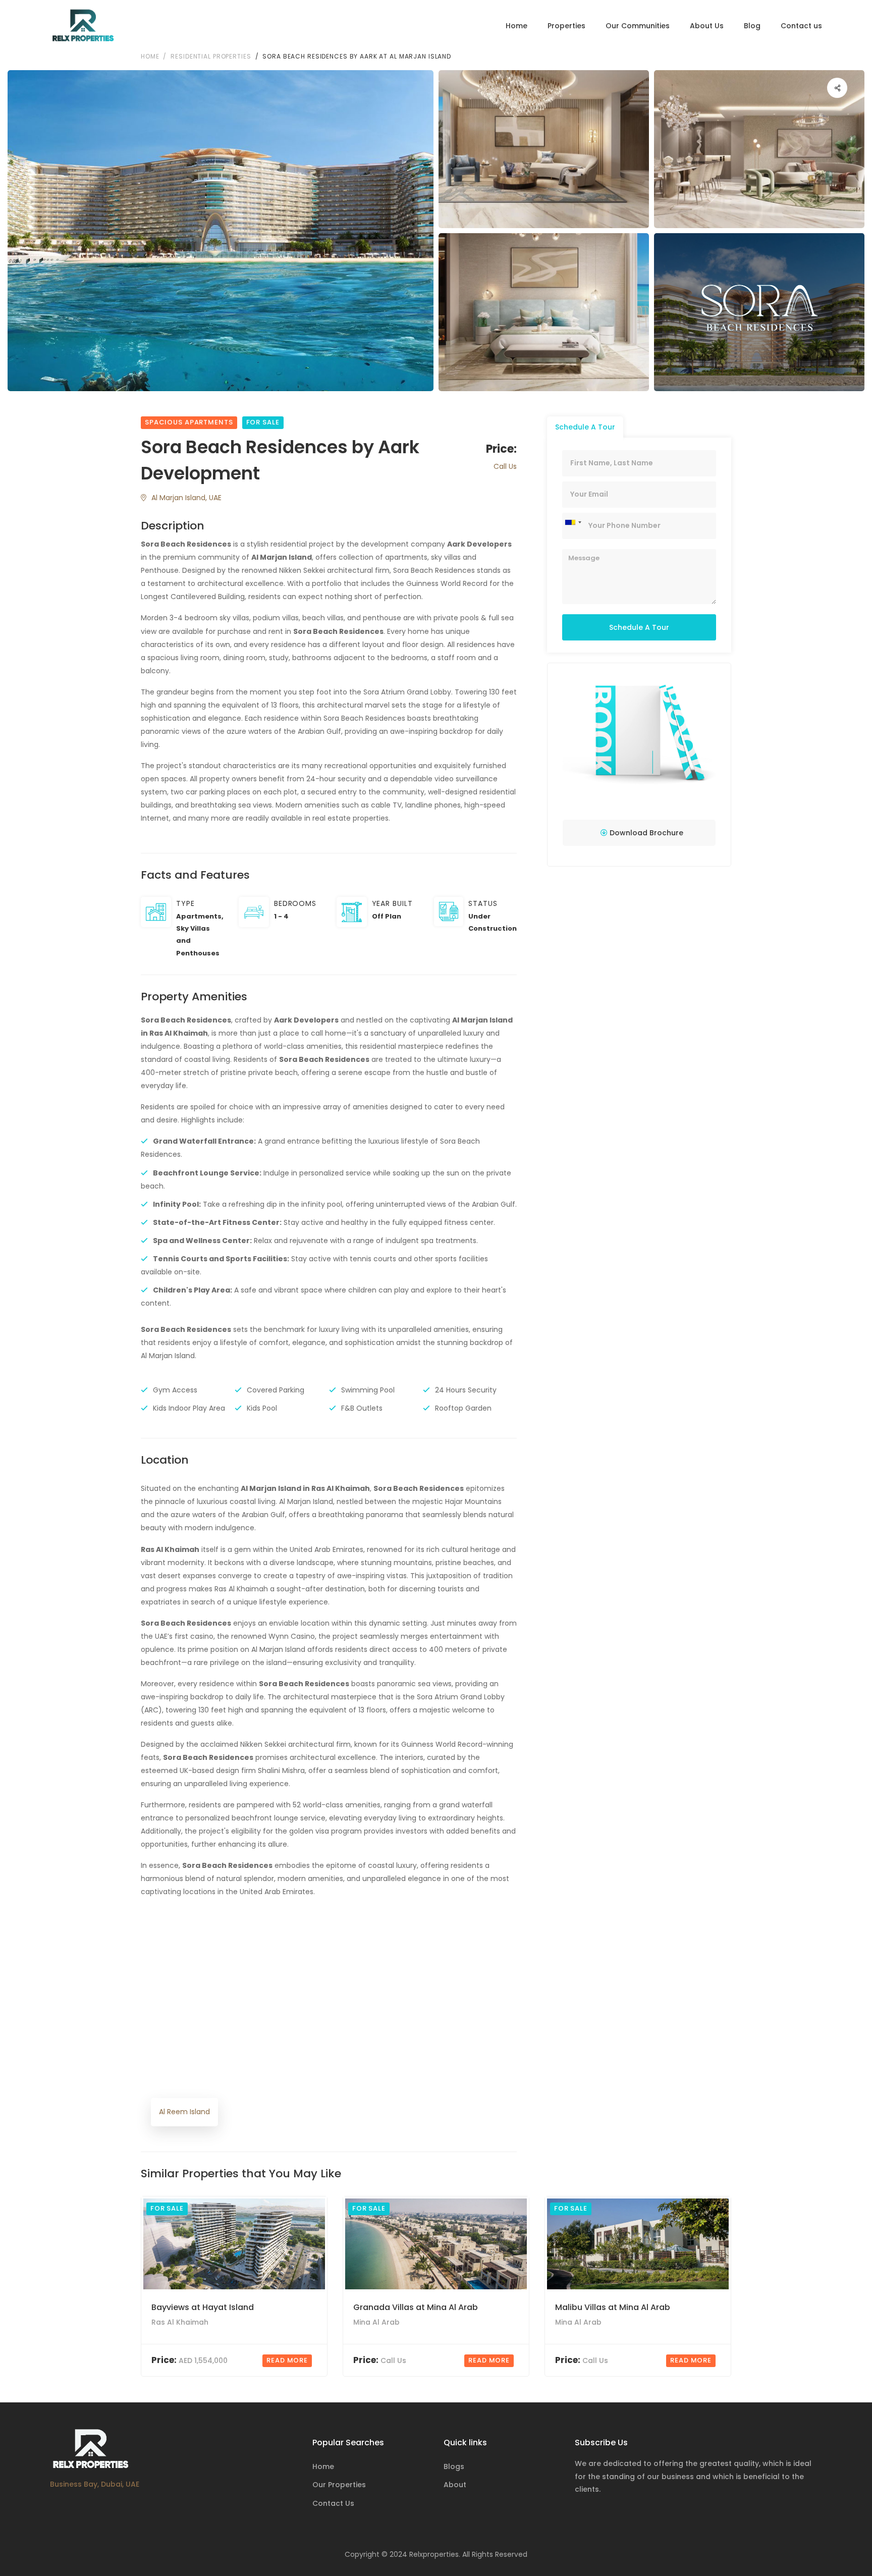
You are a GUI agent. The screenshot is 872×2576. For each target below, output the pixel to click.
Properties (566, 26)
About (455, 2485)
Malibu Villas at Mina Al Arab (613, 2307)
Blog (752, 26)
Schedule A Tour (639, 627)
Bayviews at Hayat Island (203, 2307)
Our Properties (339, 2485)
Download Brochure (645, 833)
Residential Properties (211, 56)
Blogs (454, 2466)
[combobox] (573, 522)
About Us (707, 26)
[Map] (329, 2028)
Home (516, 26)
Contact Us (333, 2503)
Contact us (801, 26)
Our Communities (638, 26)
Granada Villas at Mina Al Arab (416, 2307)
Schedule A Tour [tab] (585, 427)
